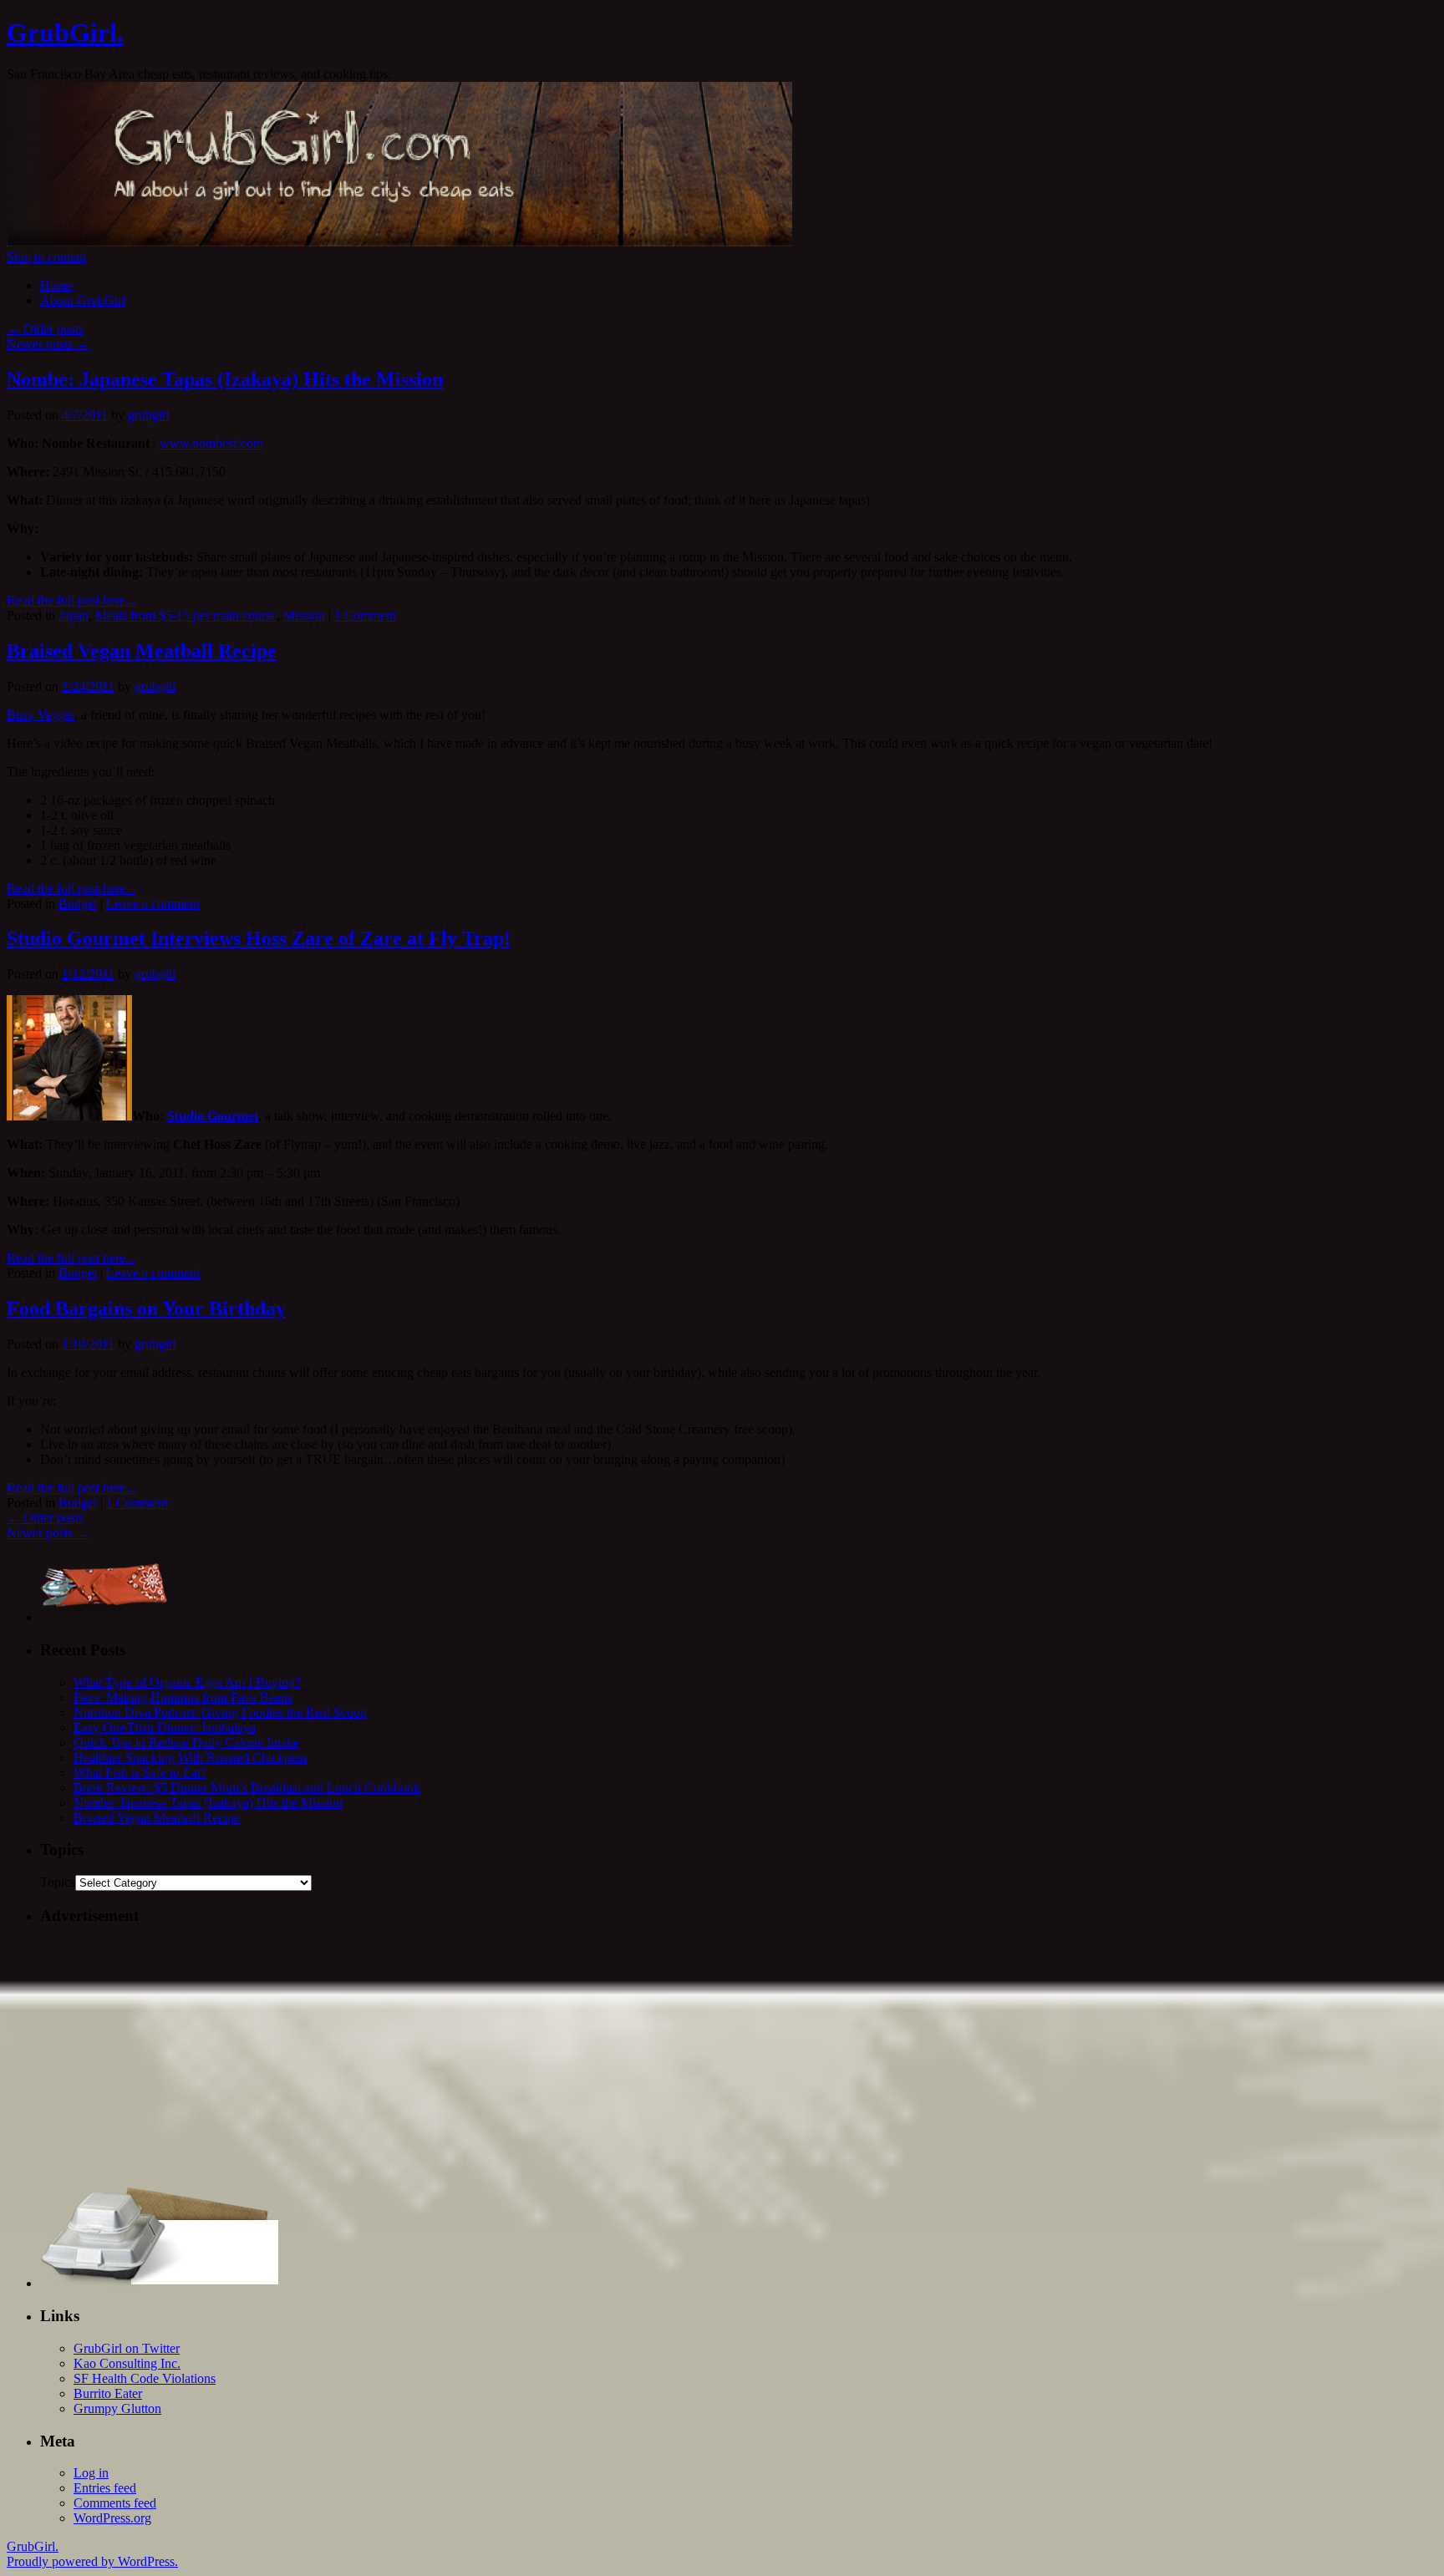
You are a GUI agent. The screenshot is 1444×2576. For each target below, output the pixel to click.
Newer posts (48, 344)
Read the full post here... (71, 600)
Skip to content (46, 257)
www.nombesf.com (211, 443)
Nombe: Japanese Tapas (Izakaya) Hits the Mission (225, 379)
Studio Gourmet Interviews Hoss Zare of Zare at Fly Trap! (259, 938)
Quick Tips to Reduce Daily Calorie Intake (186, 1743)
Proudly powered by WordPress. (92, 2561)
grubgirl (149, 415)
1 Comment (365, 615)
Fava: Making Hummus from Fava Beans (183, 1697)
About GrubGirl (83, 300)
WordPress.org (112, 2518)
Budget (78, 904)
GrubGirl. (65, 33)
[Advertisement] (541, 2057)
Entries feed (105, 2488)
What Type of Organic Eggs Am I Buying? (187, 1682)
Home (56, 285)
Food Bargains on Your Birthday (146, 1308)
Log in (91, 2473)
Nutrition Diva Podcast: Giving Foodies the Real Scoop (220, 1712)
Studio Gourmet (213, 1116)
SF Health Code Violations (145, 2378)
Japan (74, 615)
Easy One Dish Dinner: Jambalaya (165, 1727)
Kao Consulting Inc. (127, 2363)
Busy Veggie (41, 715)
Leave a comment (153, 904)
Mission (304, 615)
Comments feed (115, 2503)
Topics (58, 1882)
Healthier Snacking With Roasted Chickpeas (191, 1758)
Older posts (45, 329)
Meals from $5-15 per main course (186, 615)
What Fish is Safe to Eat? (140, 1773)
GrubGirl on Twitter (127, 2348)
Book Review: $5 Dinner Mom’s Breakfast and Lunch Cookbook (247, 1788)
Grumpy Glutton (117, 2408)
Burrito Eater (108, 2393)
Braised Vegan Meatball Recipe (142, 651)
